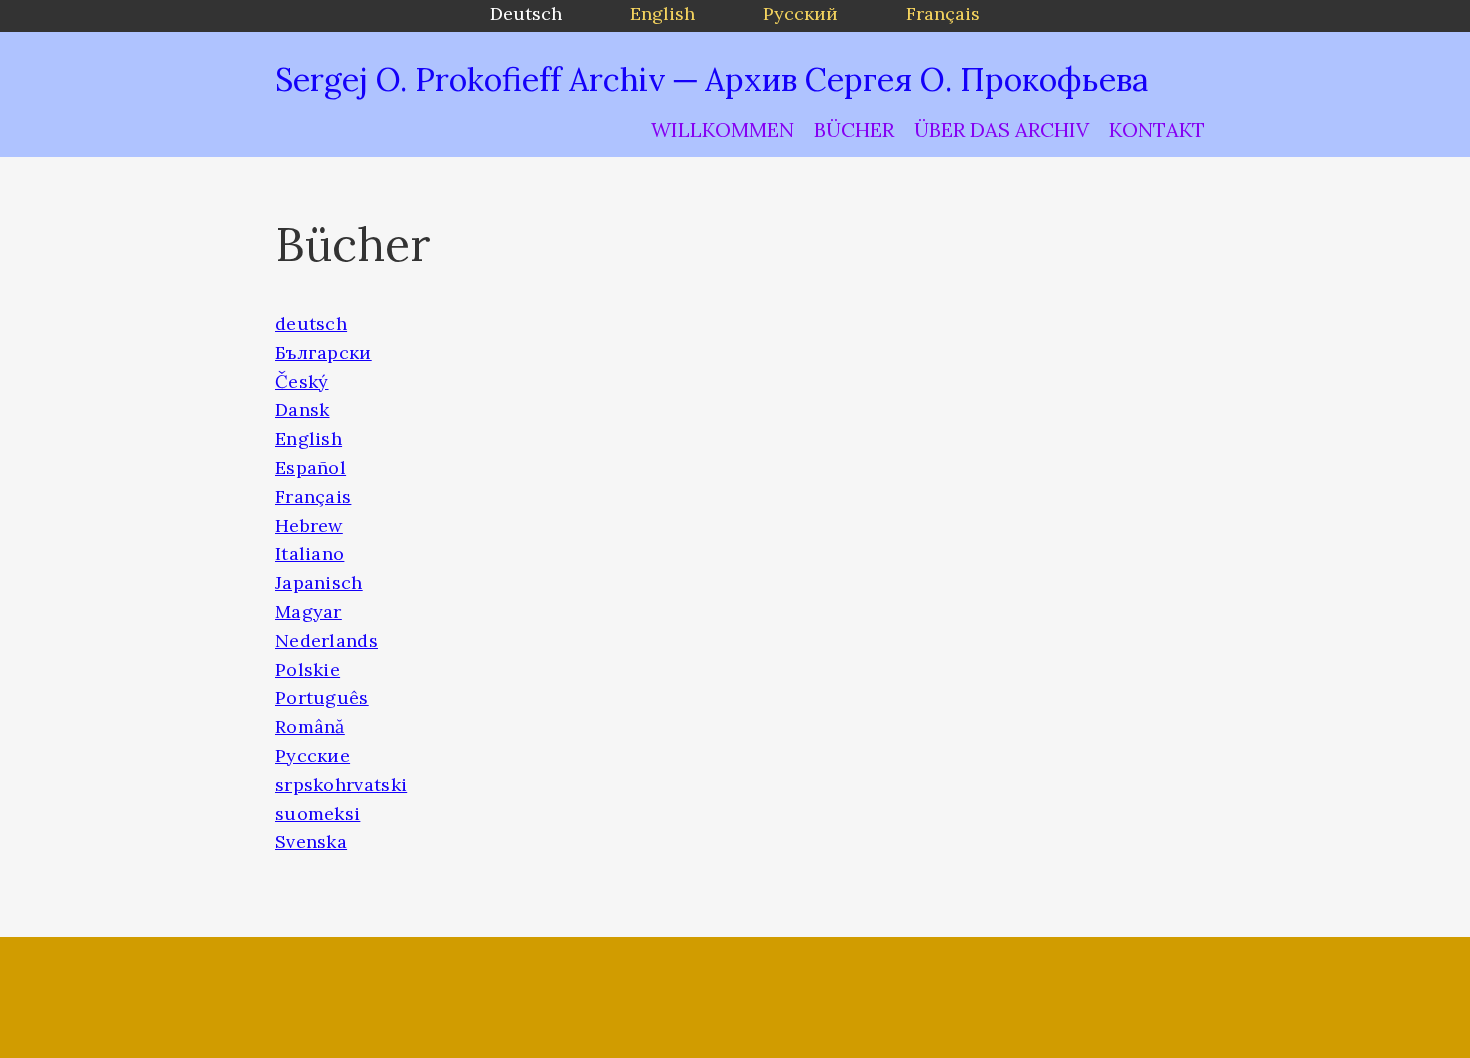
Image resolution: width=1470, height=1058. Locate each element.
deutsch (311, 323)
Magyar (308, 611)
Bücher (854, 129)
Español (310, 467)
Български (323, 352)
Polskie (307, 669)
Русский (800, 13)
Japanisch (319, 582)
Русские (312, 755)
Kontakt (1157, 129)
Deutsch (526, 13)
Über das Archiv (1001, 129)
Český (302, 381)
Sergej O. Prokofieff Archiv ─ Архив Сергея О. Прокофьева (711, 79)
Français (313, 496)
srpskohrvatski (341, 784)
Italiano (309, 553)
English (308, 438)
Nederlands (326, 640)
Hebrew (309, 525)
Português (322, 697)
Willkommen (722, 129)
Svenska (311, 841)
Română (310, 726)
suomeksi (317, 813)
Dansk (302, 409)
